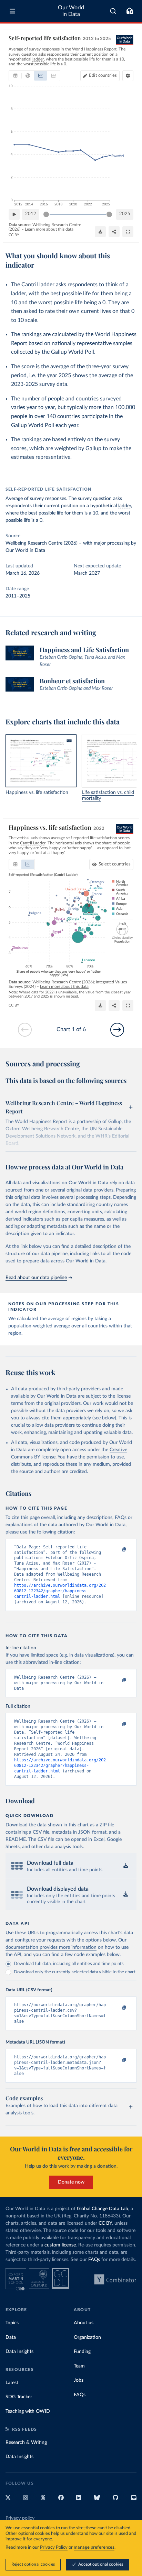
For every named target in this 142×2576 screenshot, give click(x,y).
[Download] (100, 232)
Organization (87, 2337)
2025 (125, 214)
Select (115, 864)
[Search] (113, 11)
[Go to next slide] (117, 1030)
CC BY (14, 235)
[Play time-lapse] (14, 214)
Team (79, 2366)
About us (84, 2323)
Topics (12, 2323)
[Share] (114, 232)
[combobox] (113, 11)
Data (11, 2337)
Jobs (79, 2380)
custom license (60, 2245)
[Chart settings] (128, 76)
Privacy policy (20, 2518)
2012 (31, 214)
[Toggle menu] (12, 11)
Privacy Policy (54, 2547)
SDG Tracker (19, 2397)
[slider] (46, 214)
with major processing (106, 543)
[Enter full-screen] (128, 232)
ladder (125, 506)
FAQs (94, 2260)
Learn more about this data (49, 229)
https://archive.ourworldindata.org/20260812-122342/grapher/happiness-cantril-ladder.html (60, 1591)
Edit (103, 76)
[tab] (15, 76)
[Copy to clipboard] (117, 1550)
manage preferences (94, 2547)
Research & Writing (26, 2443)
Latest (12, 2383)
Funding (82, 2352)
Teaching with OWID (28, 2411)
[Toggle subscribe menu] (130, 11)
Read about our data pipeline (36, 1278)
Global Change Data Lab (103, 2209)
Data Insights (19, 2352)
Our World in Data (71, 11)
